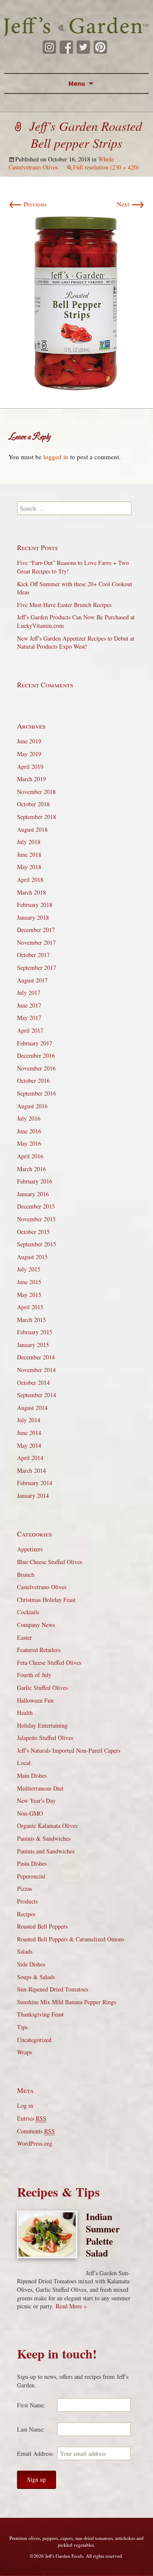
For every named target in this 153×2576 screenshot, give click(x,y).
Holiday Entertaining (42, 1725)
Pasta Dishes (32, 1863)
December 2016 (36, 1055)
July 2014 (29, 1420)
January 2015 (33, 1345)
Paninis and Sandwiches (46, 1851)
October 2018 (33, 804)
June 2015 (29, 1282)
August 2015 (32, 1257)
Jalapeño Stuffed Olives (45, 1738)
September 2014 (37, 1395)
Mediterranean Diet (40, 1788)
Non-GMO (30, 1813)
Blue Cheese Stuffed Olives (50, 1562)
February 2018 (35, 905)
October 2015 (33, 1232)
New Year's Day (36, 1801)
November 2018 (36, 792)
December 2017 (36, 930)
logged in (56, 457)
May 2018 (29, 867)
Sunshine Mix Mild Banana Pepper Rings (67, 2002)
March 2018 (31, 892)
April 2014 (30, 1458)
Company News (36, 1625)
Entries (32, 2118)
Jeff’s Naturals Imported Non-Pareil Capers (69, 1750)
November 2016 (36, 1068)
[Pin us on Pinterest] (100, 47)
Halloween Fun (35, 1700)
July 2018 (29, 842)
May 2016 (29, 1143)
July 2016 (29, 1118)
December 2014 (36, 1357)
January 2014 (33, 1496)
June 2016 (29, 1131)
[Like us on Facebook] (66, 47)
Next (131, 204)
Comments (36, 2131)
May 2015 (29, 1295)
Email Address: (35, 2453)
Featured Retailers (39, 1650)
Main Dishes (32, 1775)
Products (27, 1901)
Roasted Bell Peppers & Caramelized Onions (71, 1939)
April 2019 (30, 767)
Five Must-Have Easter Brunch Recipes (64, 605)
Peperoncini (31, 1876)
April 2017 (30, 1030)
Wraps (24, 2052)
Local (24, 1763)
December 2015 (36, 1206)
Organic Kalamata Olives (47, 1826)
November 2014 (36, 1370)
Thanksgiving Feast (40, 2014)
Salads (25, 1951)
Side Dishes (31, 1964)
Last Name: (31, 2429)
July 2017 (29, 993)
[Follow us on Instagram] (49, 47)
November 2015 (36, 1219)
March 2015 (31, 1320)
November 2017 (36, 942)
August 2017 (32, 980)
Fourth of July (34, 1675)
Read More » (71, 2306)
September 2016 (37, 1093)
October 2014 (33, 1383)
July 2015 (29, 1269)
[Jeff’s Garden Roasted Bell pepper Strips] (76, 301)
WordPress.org (35, 2143)
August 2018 (32, 829)
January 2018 (33, 917)
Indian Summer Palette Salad (103, 2235)
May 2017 (29, 1018)
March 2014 (31, 1470)
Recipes (26, 1914)
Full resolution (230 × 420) (106, 167)
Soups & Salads (36, 1977)
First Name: (31, 2405)
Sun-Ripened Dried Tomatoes (52, 1989)
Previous (28, 204)
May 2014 (29, 1445)
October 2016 (33, 1080)
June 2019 (29, 741)
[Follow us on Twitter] (83, 47)
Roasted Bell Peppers (42, 1926)
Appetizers (30, 1549)
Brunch (26, 1575)
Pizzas (24, 1888)
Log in (25, 2106)
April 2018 (30, 880)
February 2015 (35, 1332)
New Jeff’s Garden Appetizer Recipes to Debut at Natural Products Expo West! (76, 643)
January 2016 (33, 1194)
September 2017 (37, 967)
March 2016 (31, 1169)
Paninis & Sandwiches (44, 1838)
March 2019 (31, 779)
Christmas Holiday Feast (46, 1600)
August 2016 (32, 1106)
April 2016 (30, 1156)
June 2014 (29, 1433)
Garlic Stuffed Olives (42, 1688)
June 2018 (29, 854)
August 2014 (32, 1408)
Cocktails (28, 1612)
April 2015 (30, 1307)
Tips (22, 2027)
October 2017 (33, 955)
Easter (24, 1637)
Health (25, 1713)
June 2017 (29, 1005)
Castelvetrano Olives (42, 1587)
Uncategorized (34, 2040)
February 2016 (35, 1181)
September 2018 (37, 817)
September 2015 (37, 1244)
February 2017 (35, 1043)
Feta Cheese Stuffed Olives (49, 1662)
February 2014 (35, 1483)
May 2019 (29, 754)
